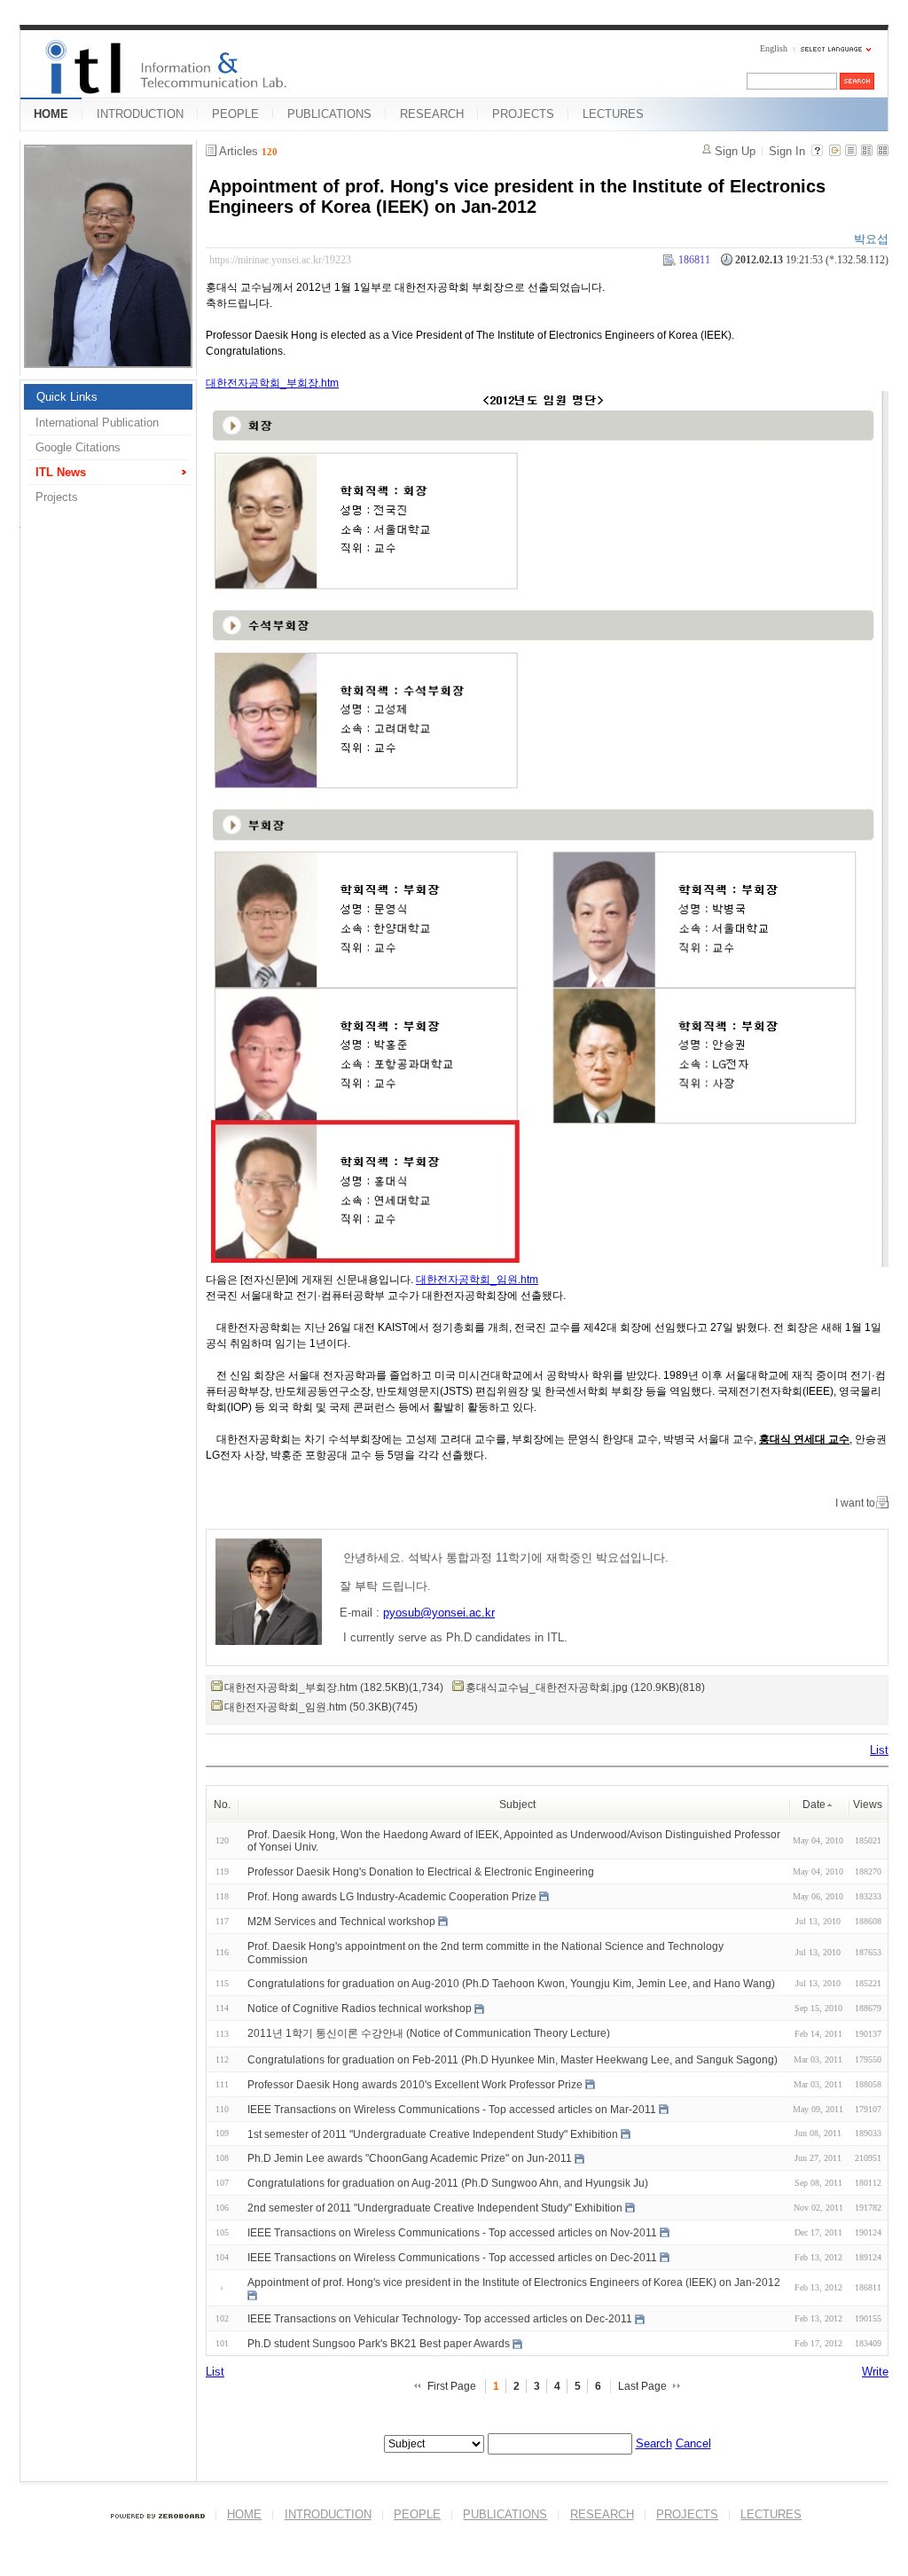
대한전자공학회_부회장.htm (272, 383)
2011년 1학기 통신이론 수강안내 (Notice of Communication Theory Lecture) (429, 2033)
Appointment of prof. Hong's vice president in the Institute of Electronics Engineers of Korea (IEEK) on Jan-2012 (517, 196)
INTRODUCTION (140, 114)
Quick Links (67, 397)
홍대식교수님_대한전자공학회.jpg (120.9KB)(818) (585, 1687)
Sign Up (735, 151)
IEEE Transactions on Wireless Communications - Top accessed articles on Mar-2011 (452, 2110)
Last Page (642, 2386)
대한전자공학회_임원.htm (477, 1280)
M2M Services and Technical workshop (341, 1922)
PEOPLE (235, 114)
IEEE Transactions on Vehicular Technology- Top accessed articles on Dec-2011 (440, 2319)
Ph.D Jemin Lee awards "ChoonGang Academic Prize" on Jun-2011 (410, 2158)
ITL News (61, 472)
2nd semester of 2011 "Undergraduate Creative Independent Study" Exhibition (435, 2208)
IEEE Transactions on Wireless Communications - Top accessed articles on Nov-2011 (452, 2233)
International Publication (97, 423)
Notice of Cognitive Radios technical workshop (360, 2008)
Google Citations (78, 447)
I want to (855, 1503)
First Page (452, 2386)
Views (868, 1805)
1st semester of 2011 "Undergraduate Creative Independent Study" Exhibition (433, 2134)
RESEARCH (432, 114)
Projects (57, 497)
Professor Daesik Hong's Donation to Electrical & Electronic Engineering (421, 1872)
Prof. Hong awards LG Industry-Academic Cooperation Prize (392, 1897)
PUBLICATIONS (329, 114)
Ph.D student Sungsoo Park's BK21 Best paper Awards (379, 2344)
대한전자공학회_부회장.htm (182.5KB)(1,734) (334, 1687)
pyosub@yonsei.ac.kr (439, 1613)
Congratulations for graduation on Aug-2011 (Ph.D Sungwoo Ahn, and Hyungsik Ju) (448, 2183)
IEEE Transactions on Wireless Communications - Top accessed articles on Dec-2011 (452, 2258)
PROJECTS (523, 114)
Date (814, 1805)
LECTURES (613, 114)
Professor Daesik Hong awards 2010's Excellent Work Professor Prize (415, 2085)
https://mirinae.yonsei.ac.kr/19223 (280, 260)
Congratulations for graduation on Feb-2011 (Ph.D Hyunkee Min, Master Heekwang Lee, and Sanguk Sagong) (513, 2060)
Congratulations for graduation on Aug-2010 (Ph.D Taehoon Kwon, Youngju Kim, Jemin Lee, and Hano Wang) (511, 1984)
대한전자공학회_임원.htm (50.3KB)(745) (321, 1707)
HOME (51, 114)
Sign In (787, 151)
